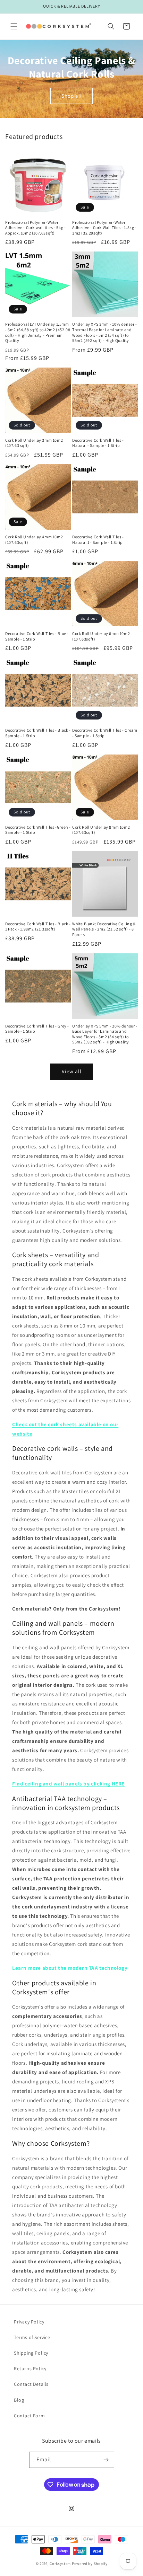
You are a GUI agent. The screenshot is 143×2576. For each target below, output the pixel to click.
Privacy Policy (29, 2322)
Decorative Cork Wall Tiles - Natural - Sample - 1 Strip (98, 443)
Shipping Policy (31, 2353)
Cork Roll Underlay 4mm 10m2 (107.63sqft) (34, 540)
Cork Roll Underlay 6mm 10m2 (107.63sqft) (101, 636)
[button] (14, 26)
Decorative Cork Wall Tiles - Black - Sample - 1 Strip (38, 733)
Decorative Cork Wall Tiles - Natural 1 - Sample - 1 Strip (98, 540)
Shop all (72, 95)
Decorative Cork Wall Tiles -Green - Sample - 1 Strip (38, 830)
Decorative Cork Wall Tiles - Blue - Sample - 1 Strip (37, 636)
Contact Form (29, 2416)
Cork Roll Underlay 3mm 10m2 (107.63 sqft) (34, 443)
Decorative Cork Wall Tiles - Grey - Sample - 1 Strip (37, 1029)
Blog (19, 2400)
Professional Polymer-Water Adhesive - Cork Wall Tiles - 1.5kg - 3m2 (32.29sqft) (104, 228)
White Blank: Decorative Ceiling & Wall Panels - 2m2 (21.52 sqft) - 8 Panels (104, 929)
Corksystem (60, 2564)
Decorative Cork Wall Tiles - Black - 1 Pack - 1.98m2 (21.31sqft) (38, 927)
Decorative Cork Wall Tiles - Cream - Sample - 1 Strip (105, 733)
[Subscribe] (106, 2460)
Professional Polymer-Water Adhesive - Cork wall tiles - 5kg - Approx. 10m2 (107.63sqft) (35, 228)
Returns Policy (30, 2368)
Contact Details (31, 2384)
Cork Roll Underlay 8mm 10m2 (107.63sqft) (101, 830)
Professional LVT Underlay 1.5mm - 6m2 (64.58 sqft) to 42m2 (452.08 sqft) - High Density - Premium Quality (38, 332)
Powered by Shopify (90, 2564)
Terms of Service (32, 2337)
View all (72, 1071)
